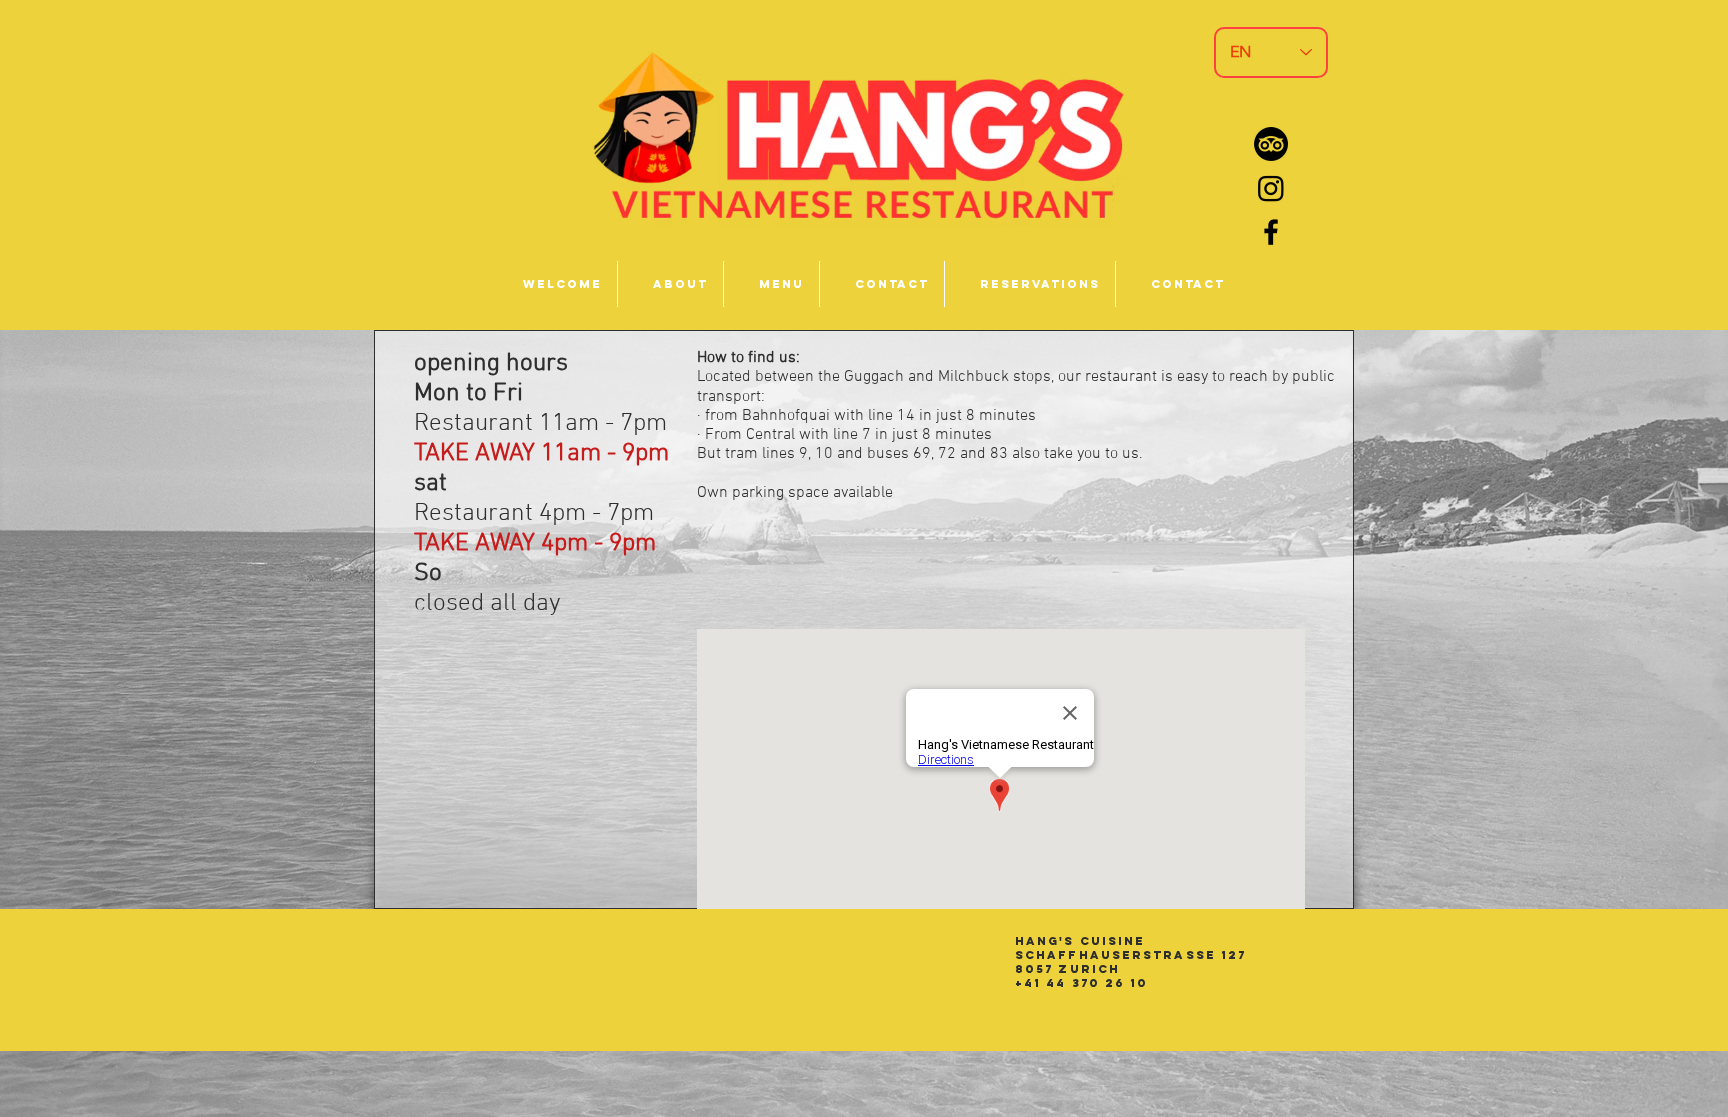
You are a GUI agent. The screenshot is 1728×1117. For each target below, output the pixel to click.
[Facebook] (1271, 232)
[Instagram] (1271, 188)
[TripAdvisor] (1271, 144)
